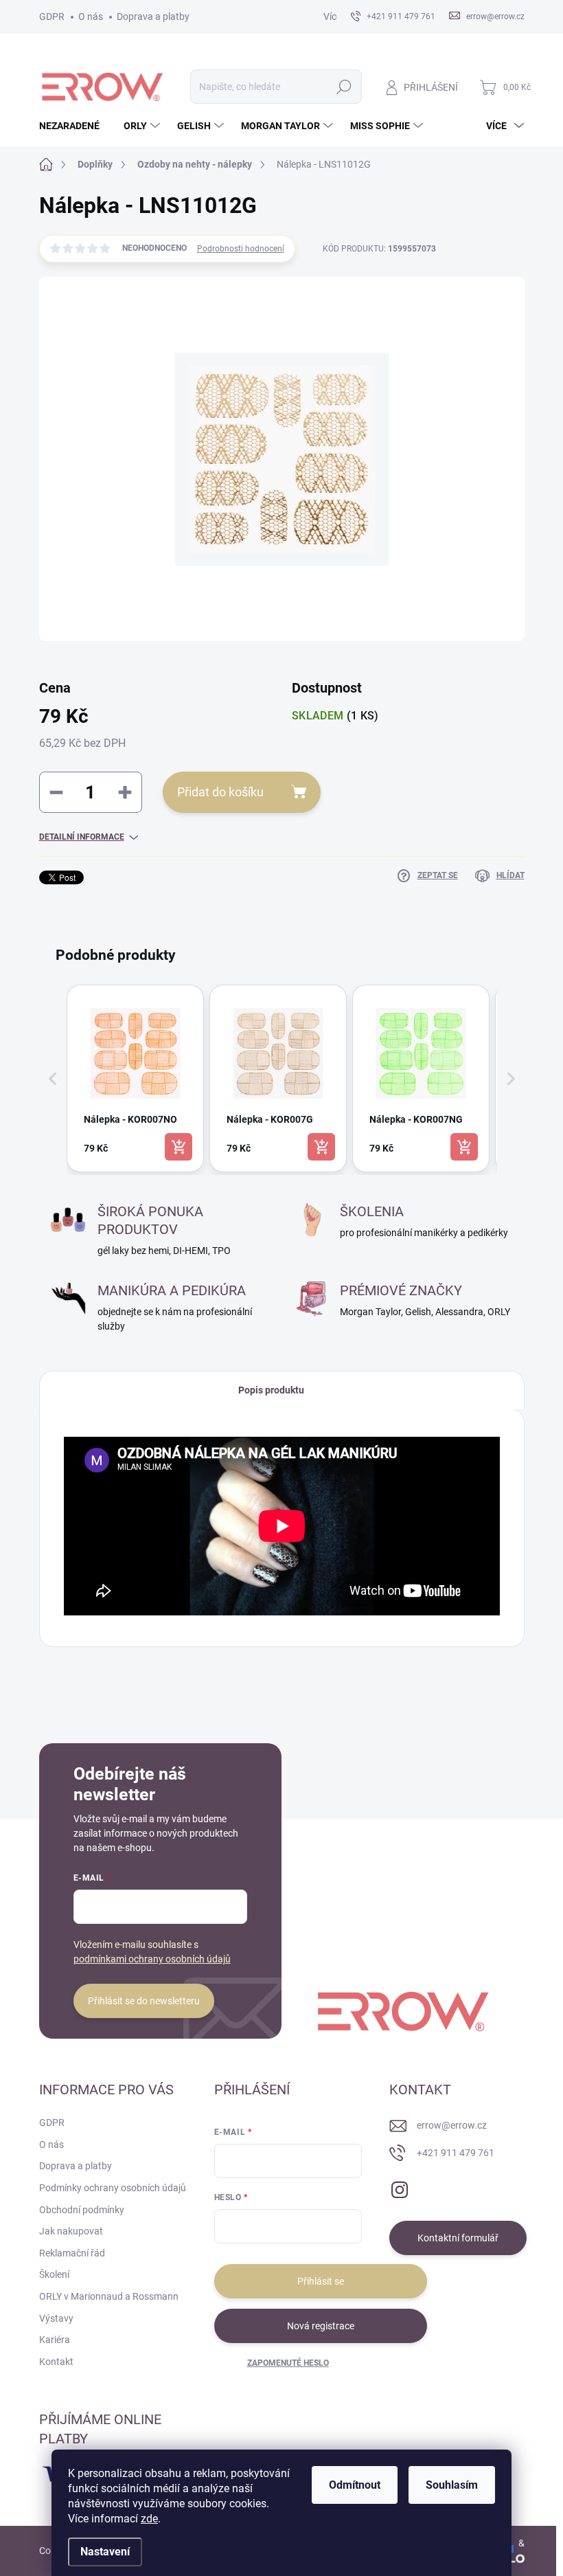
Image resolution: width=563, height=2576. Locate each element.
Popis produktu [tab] (271, 1390)
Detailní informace (82, 837)
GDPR (52, 16)
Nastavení (105, 2552)
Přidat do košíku (220, 792)
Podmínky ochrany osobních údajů (113, 2188)
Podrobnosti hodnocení (241, 249)
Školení (54, 2274)
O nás (91, 16)
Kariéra (55, 2340)
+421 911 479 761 (456, 2153)
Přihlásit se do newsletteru (144, 2001)
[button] (53, 1078)
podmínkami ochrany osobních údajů (152, 1959)
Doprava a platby (153, 16)
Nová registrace (321, 2326)
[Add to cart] (179, 1147)
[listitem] (135, 1078)
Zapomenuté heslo (288, 2363)
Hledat (344, 87)
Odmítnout (355, 2485)
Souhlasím (452, 2485)
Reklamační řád (72, 2253)
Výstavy (56, 2318)
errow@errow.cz (452, 2125)
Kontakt (56, 2362)
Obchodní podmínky (82, 2210)
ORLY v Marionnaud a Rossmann (109, 2296)
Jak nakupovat (71, 2231)
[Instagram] (400, 2187)
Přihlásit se (321, 2281)
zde (149, 2519)
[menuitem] (74, 126)
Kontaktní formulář (458, 2238)
